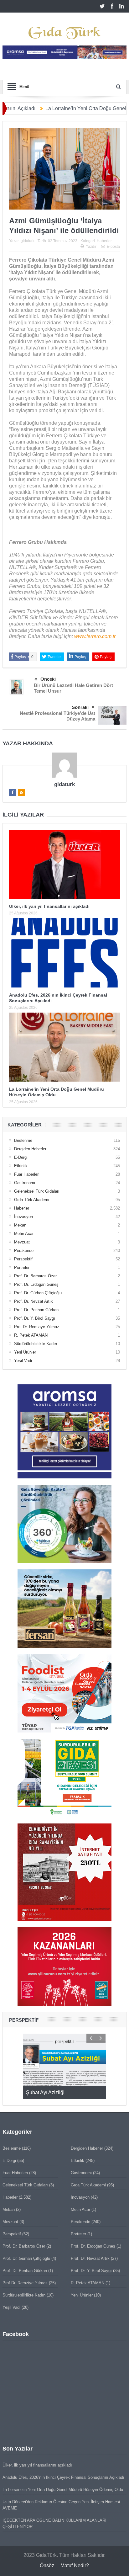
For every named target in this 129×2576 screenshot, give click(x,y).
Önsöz (47, 2565)
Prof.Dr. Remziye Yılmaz (37, 1327)
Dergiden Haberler (30, 1149)
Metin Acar (24, 1234)
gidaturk (28, 241)
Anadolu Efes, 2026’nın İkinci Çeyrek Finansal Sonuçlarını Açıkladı (63, 2477)
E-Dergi (21, 1157)
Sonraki (80, 707)
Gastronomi (25, 1183)
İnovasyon (23, 1217)
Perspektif (23, 1259)
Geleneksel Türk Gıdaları (37, 1191)
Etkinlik (21, 1166)
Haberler (104, 241)
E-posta (113, 247)
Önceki (48, 679)
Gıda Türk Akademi (32, 1200)
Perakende (24, 1251)
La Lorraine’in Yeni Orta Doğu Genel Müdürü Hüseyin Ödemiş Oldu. (63, 2490)
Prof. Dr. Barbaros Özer (35, 1276)
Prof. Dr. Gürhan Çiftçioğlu (38, 1293)
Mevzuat (22, 1242)
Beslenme (23, 1140)
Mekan (20, 1225)
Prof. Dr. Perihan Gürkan (36, 1310)
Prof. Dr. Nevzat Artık (34, 1301)
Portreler (22, 1267)
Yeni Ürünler (25, 1352)
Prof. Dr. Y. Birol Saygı (35, 1318)
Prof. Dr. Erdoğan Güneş (36, 1284)
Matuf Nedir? (75, 2565)
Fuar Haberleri (27, 1174)
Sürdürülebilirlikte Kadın (36, 1344)
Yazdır (91, 247)
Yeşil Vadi (23, 1361)
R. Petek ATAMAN (31, 1335)
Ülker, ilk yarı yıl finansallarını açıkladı (49, 906)
